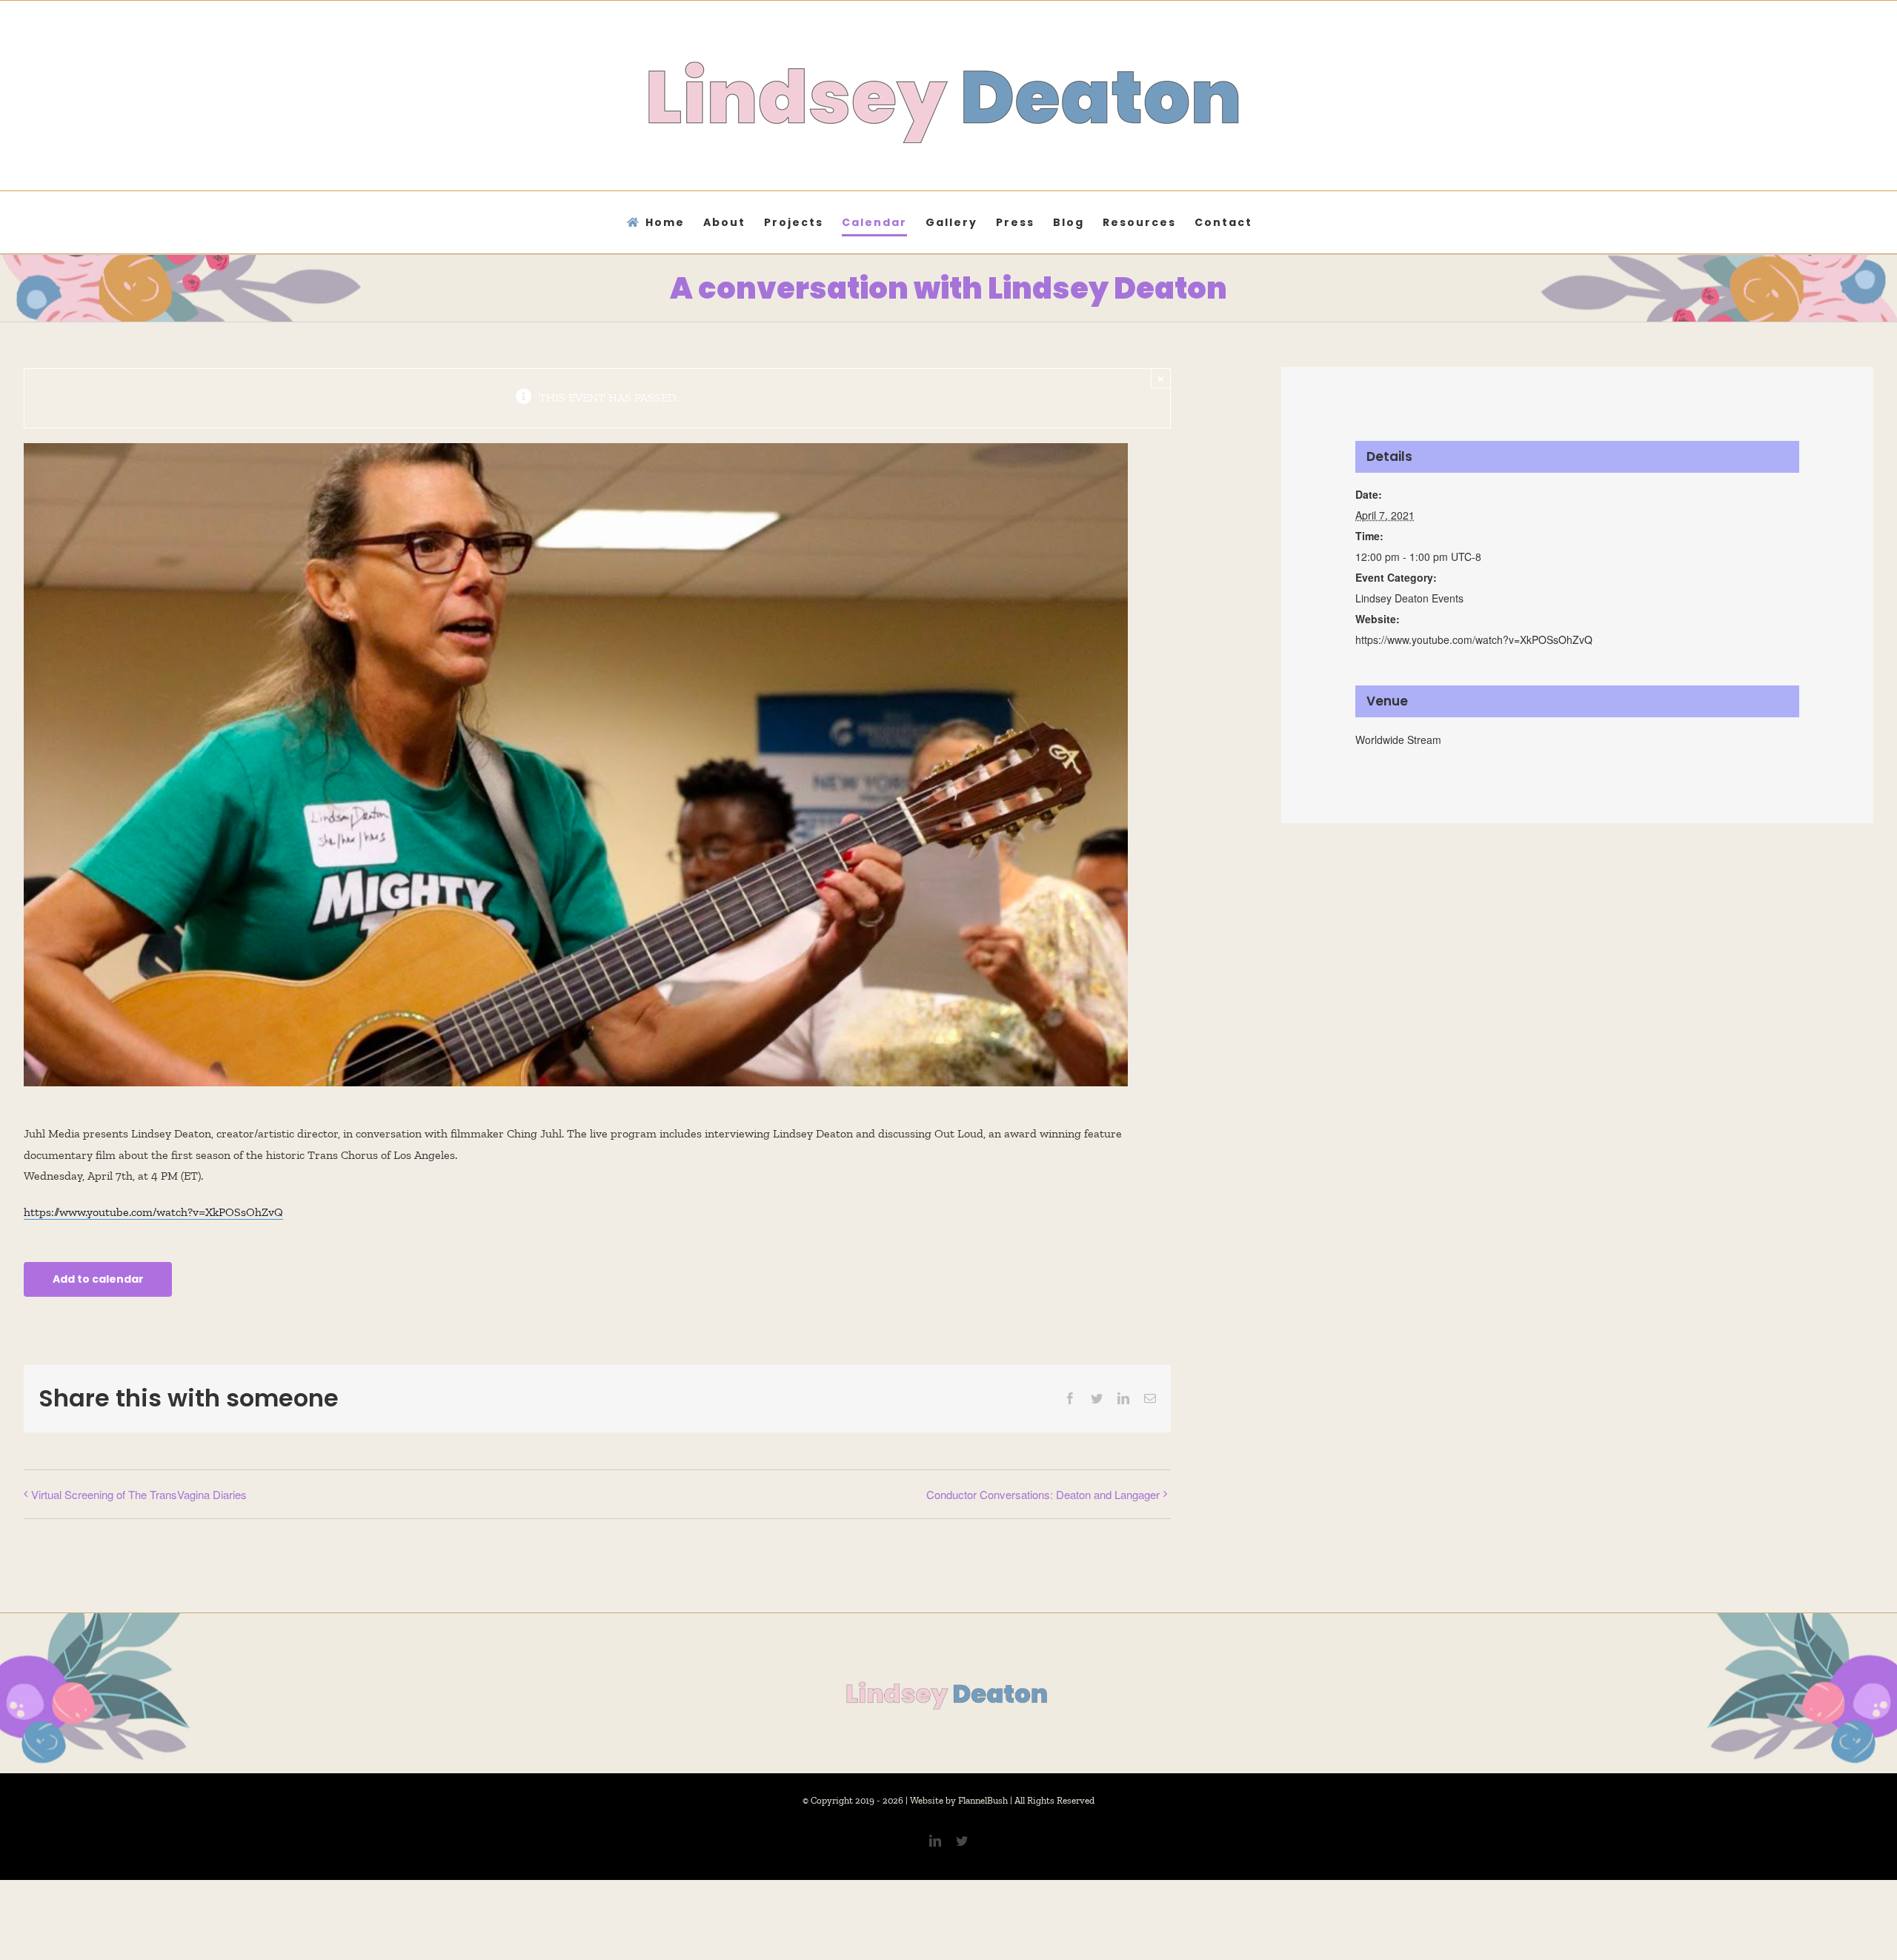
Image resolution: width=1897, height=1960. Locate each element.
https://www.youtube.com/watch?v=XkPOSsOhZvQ (153, 1212)
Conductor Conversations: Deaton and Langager (1043, 1494)
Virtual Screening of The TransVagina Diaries (139, 1494)
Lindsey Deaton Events (1409, 598)
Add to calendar (98, 1279)
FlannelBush (983, 1800)
